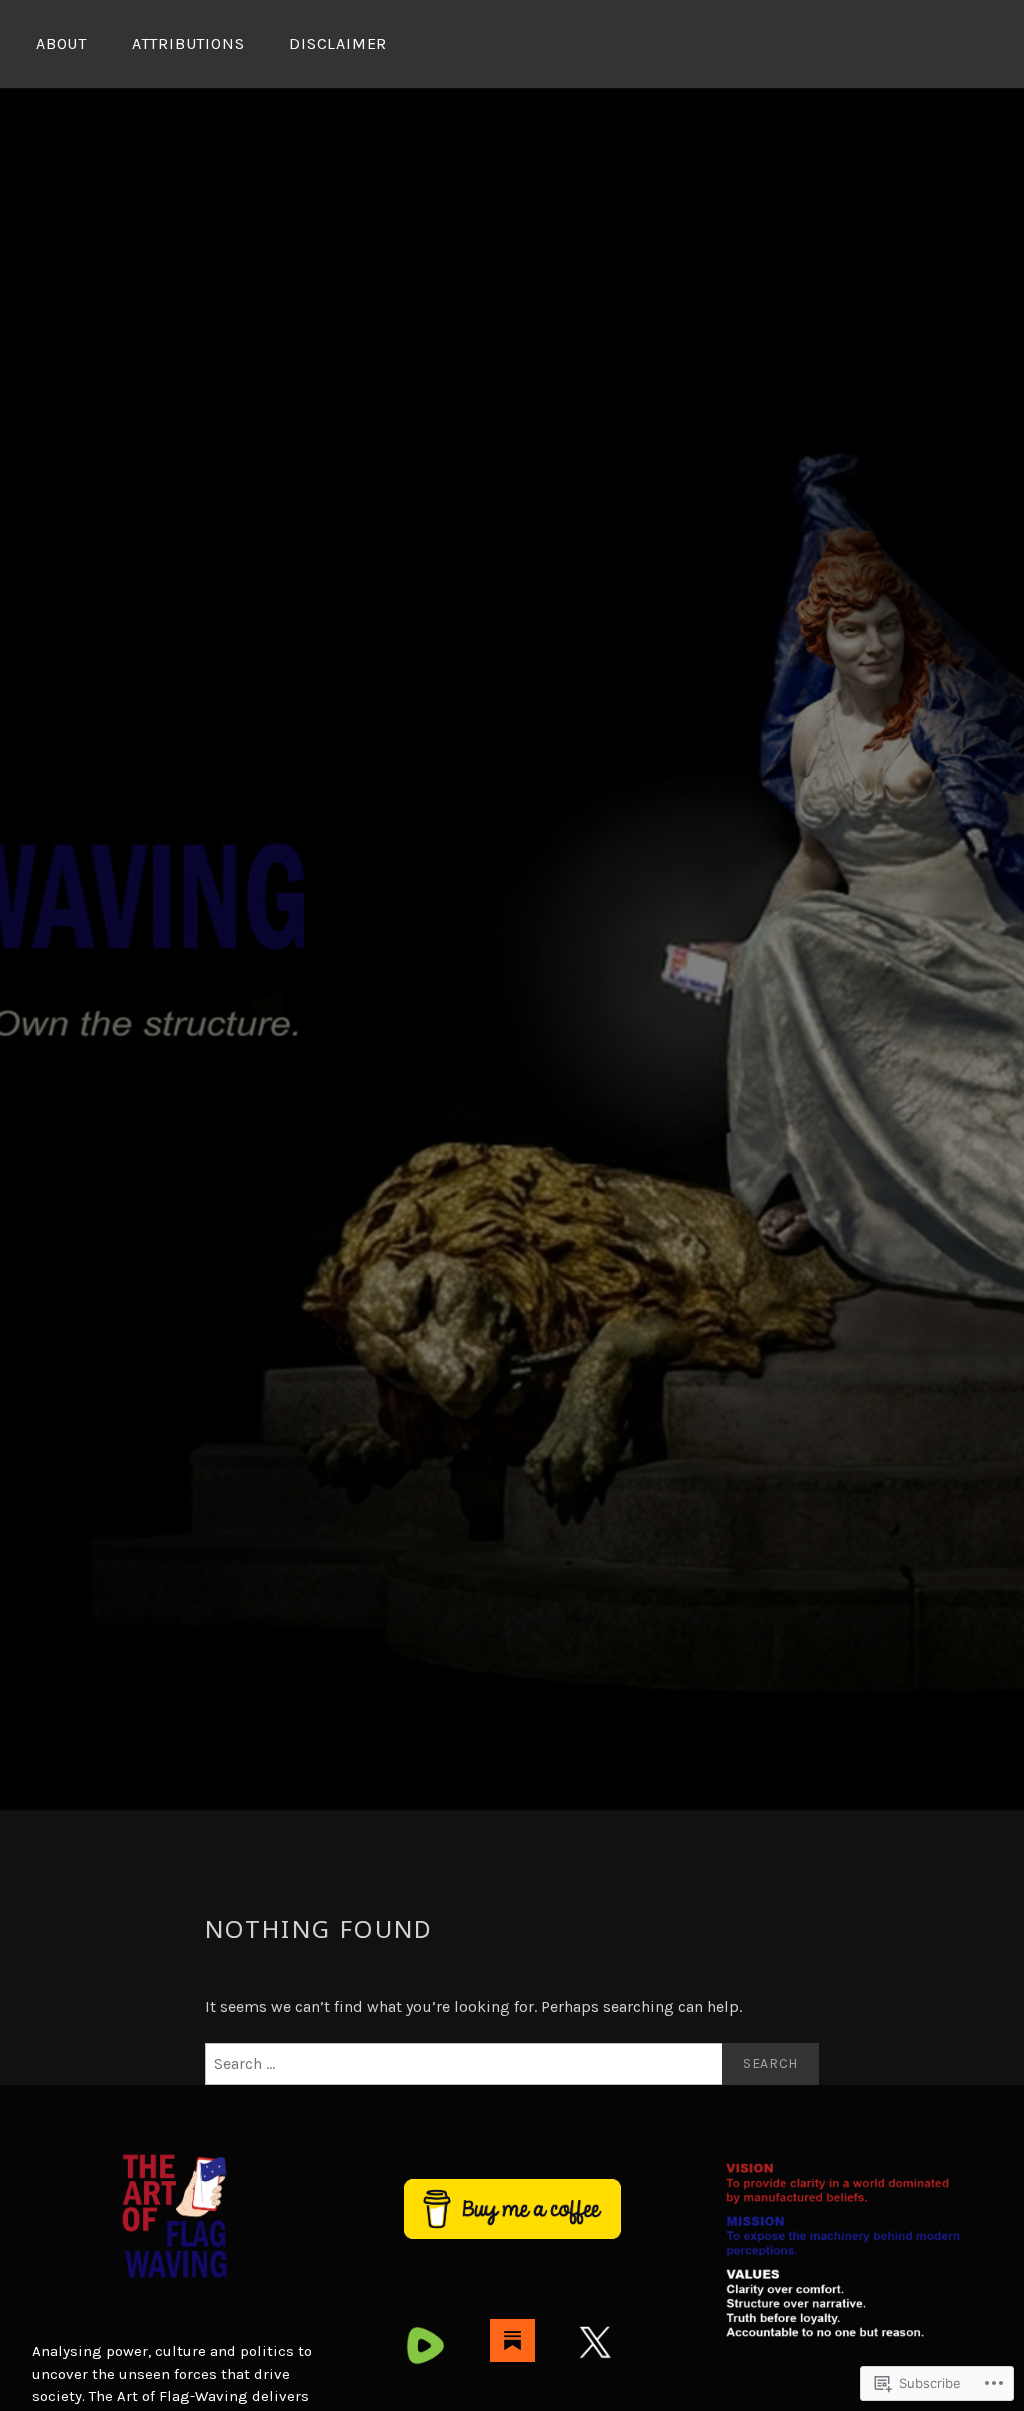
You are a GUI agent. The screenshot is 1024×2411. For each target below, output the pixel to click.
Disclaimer (338, 43)
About (61, 43)
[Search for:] (512, 2064)
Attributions (188, 43)
